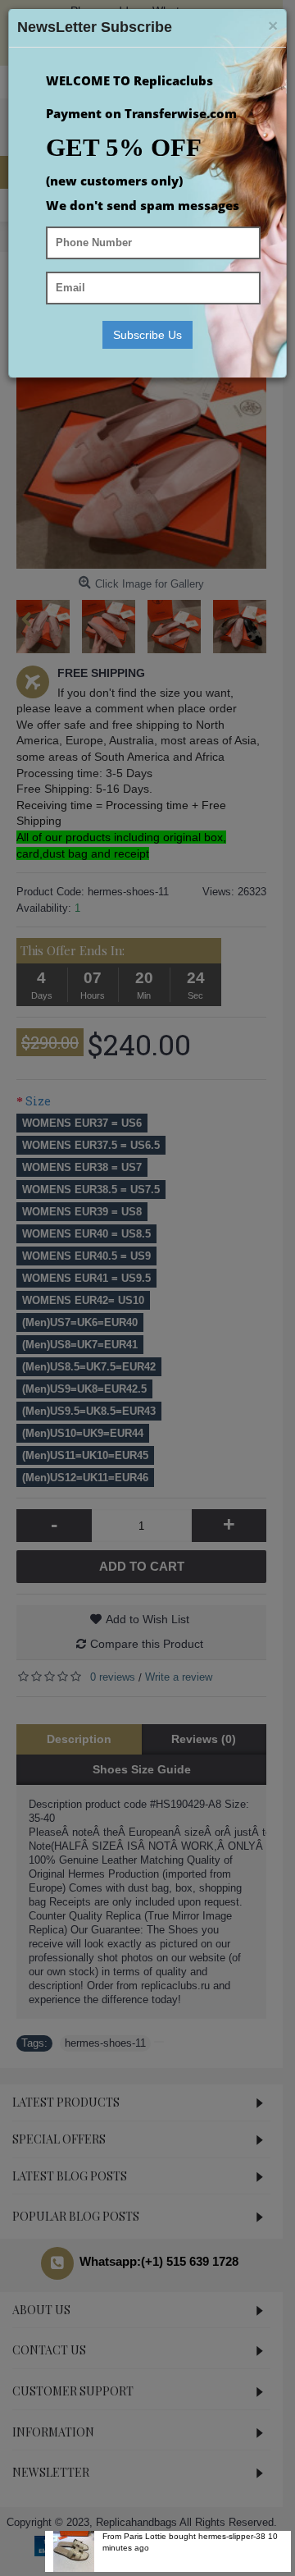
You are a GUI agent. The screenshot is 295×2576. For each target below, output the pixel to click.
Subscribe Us (147, 335)
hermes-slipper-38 (232, 2536)
